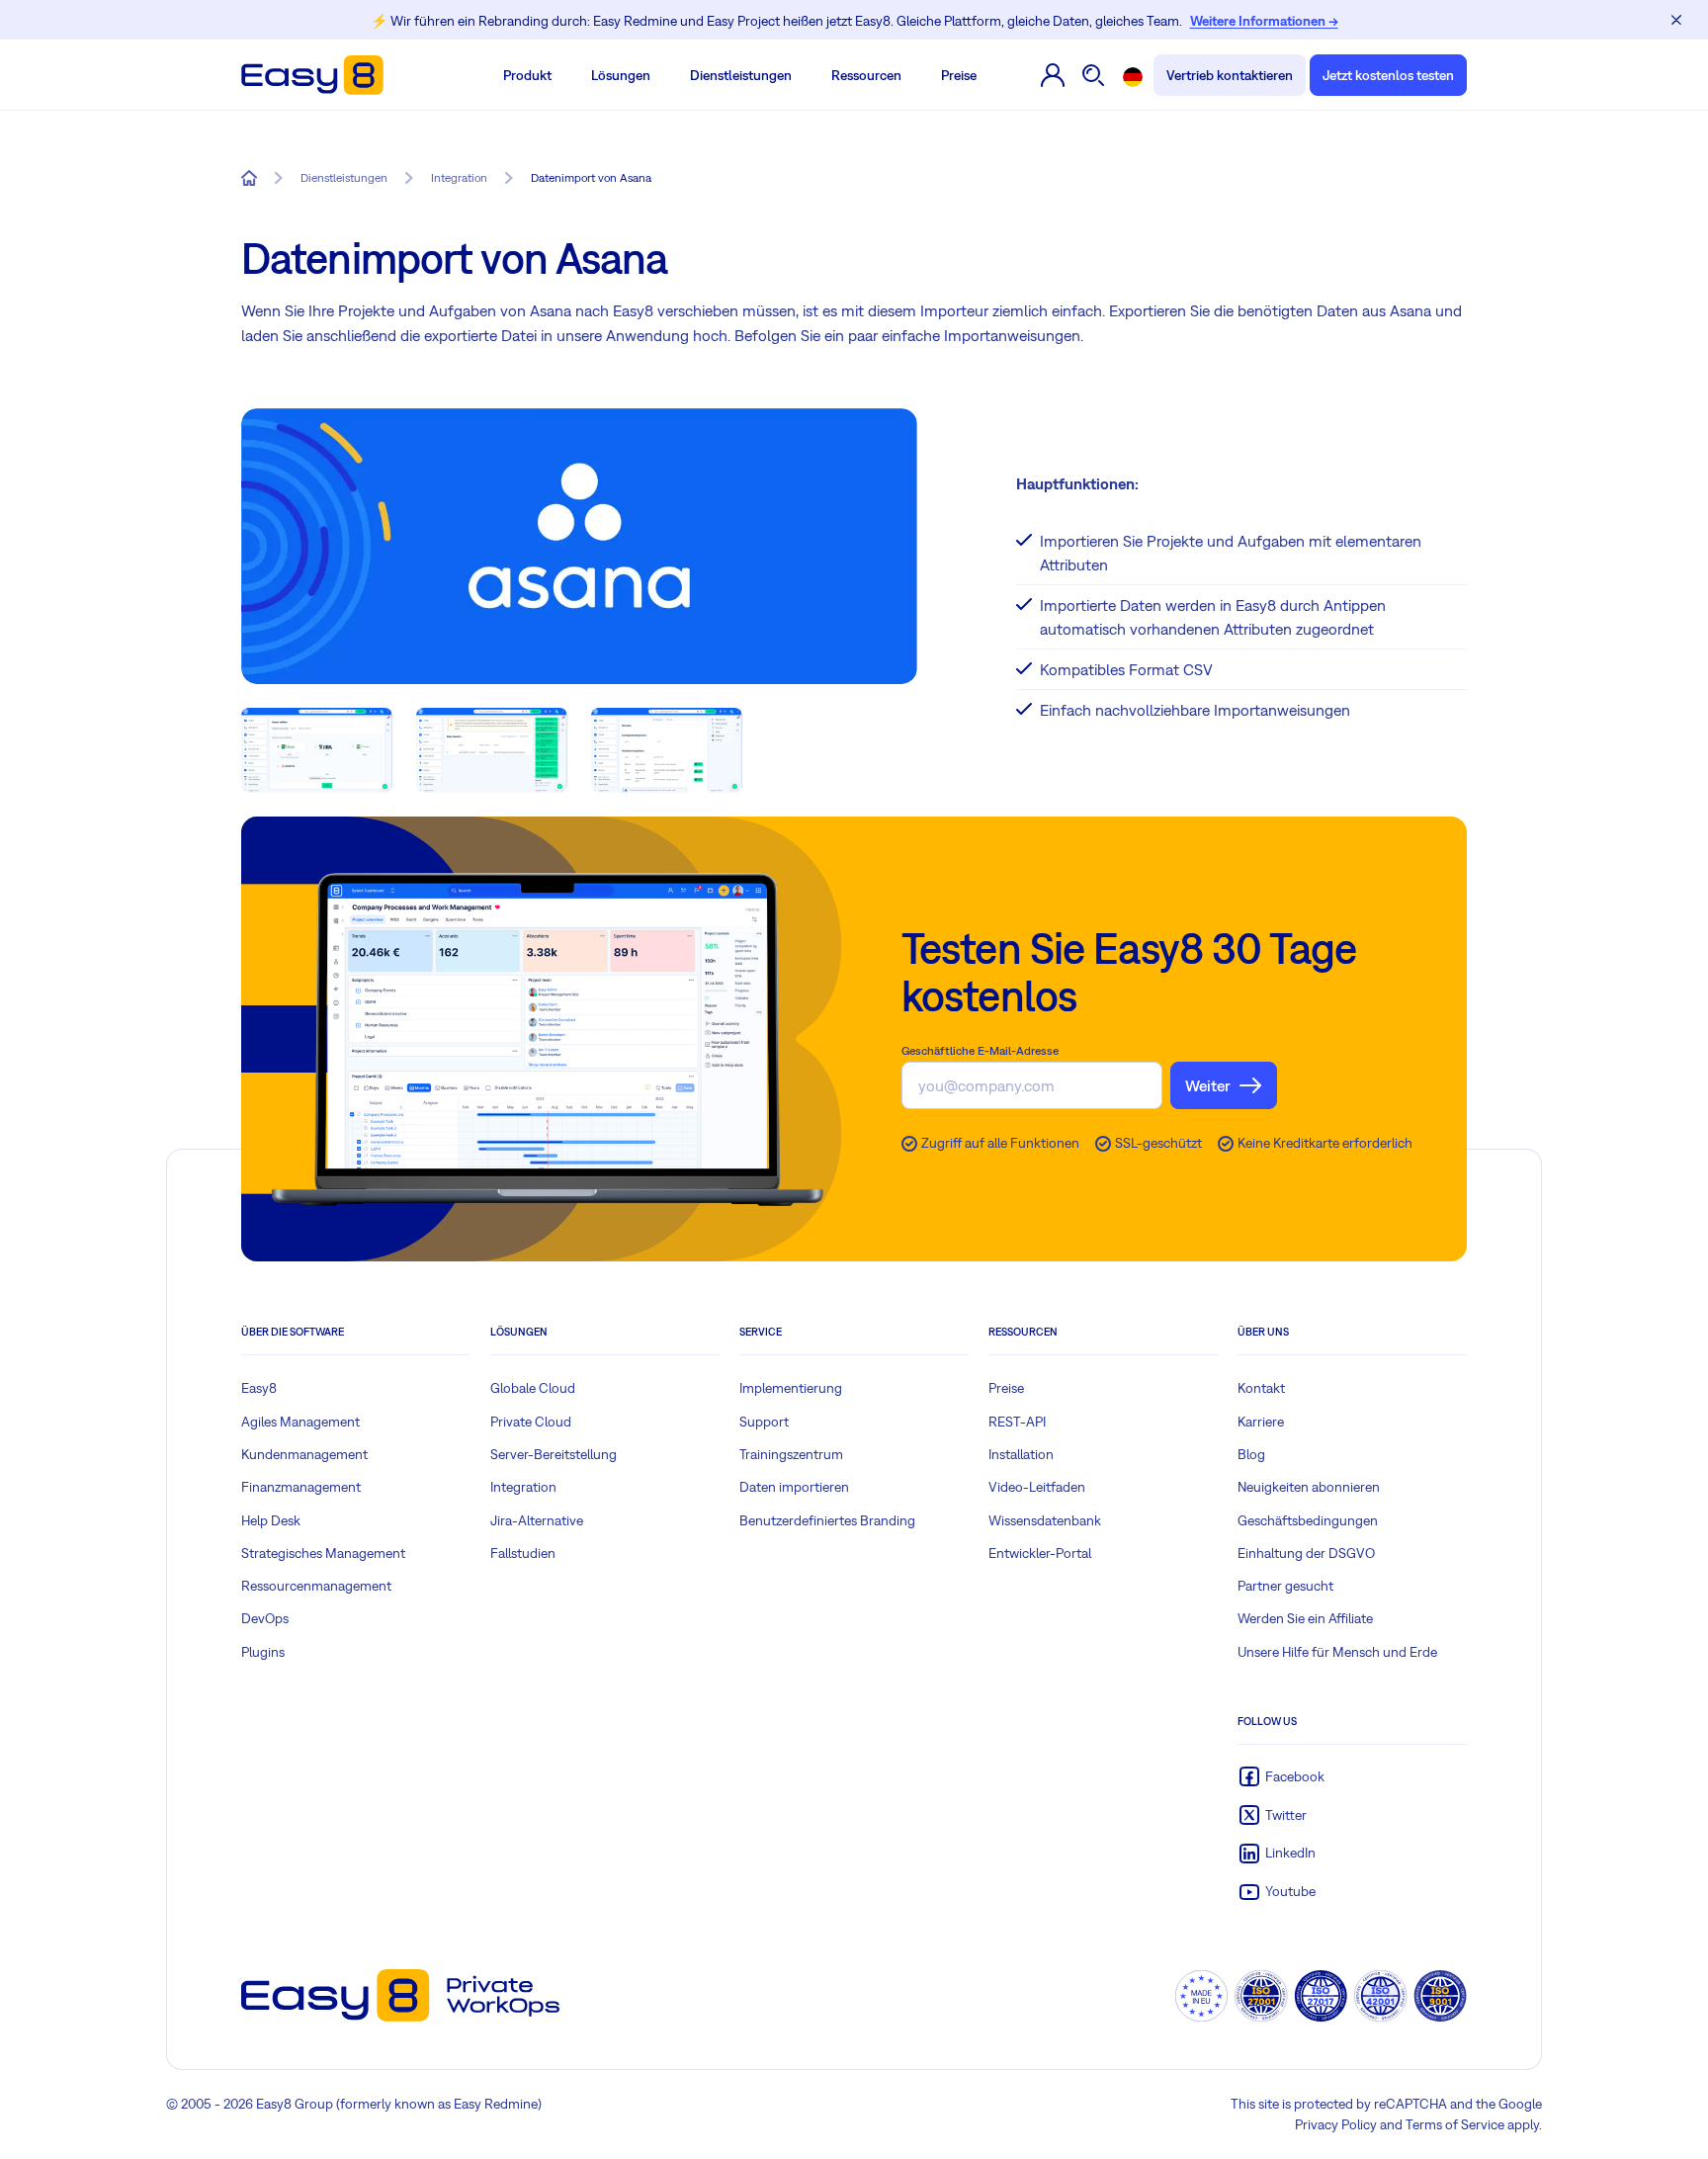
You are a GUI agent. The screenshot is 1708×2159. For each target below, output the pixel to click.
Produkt (527, 75)
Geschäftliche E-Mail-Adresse (980, 1051)
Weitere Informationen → (1264, 21)
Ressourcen (866, 75)
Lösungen (621, 75)
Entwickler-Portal (1040, 1553)
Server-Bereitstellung (554, 1454)
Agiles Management (300, 1422)
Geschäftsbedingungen (1308, 1520)
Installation (1021, 1454)
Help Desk (271, 1520)
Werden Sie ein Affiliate (1305, 1618)
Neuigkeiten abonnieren (1309, 1487)
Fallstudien (523, 1553)
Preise (959, 75)
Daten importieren (794, 1487)
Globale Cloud (533, 1388)
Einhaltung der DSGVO (1306, 1553)
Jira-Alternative (537, 1520)
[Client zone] (1052, 75)
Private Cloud (531, 1422)
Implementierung (791, 1388)
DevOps (265, 1618)
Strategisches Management (323, 1553)
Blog (1251, 1454)
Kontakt (1261, 1388)
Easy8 (259, 1388)
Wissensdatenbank (1045, 1520)
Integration (523, 1487)
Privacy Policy (1336, 2124)
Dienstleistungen (741, 75)
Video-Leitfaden (1037, 1487)
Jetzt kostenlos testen (1388, 75)
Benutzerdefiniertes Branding (827, 1520)
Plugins (263, 1652)
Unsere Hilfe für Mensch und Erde (1337, 1652)
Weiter (1208, 1085)
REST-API (1017, 1422)
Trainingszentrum (791, 1454)
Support (764, 1422)
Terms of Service (1455, 2124)
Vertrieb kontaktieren (1230, 75)
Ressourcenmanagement (316, 1586)
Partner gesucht (1285, 1586)
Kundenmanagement (304, 1454)
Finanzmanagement (301, 1487)
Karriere (1261, 1422)
